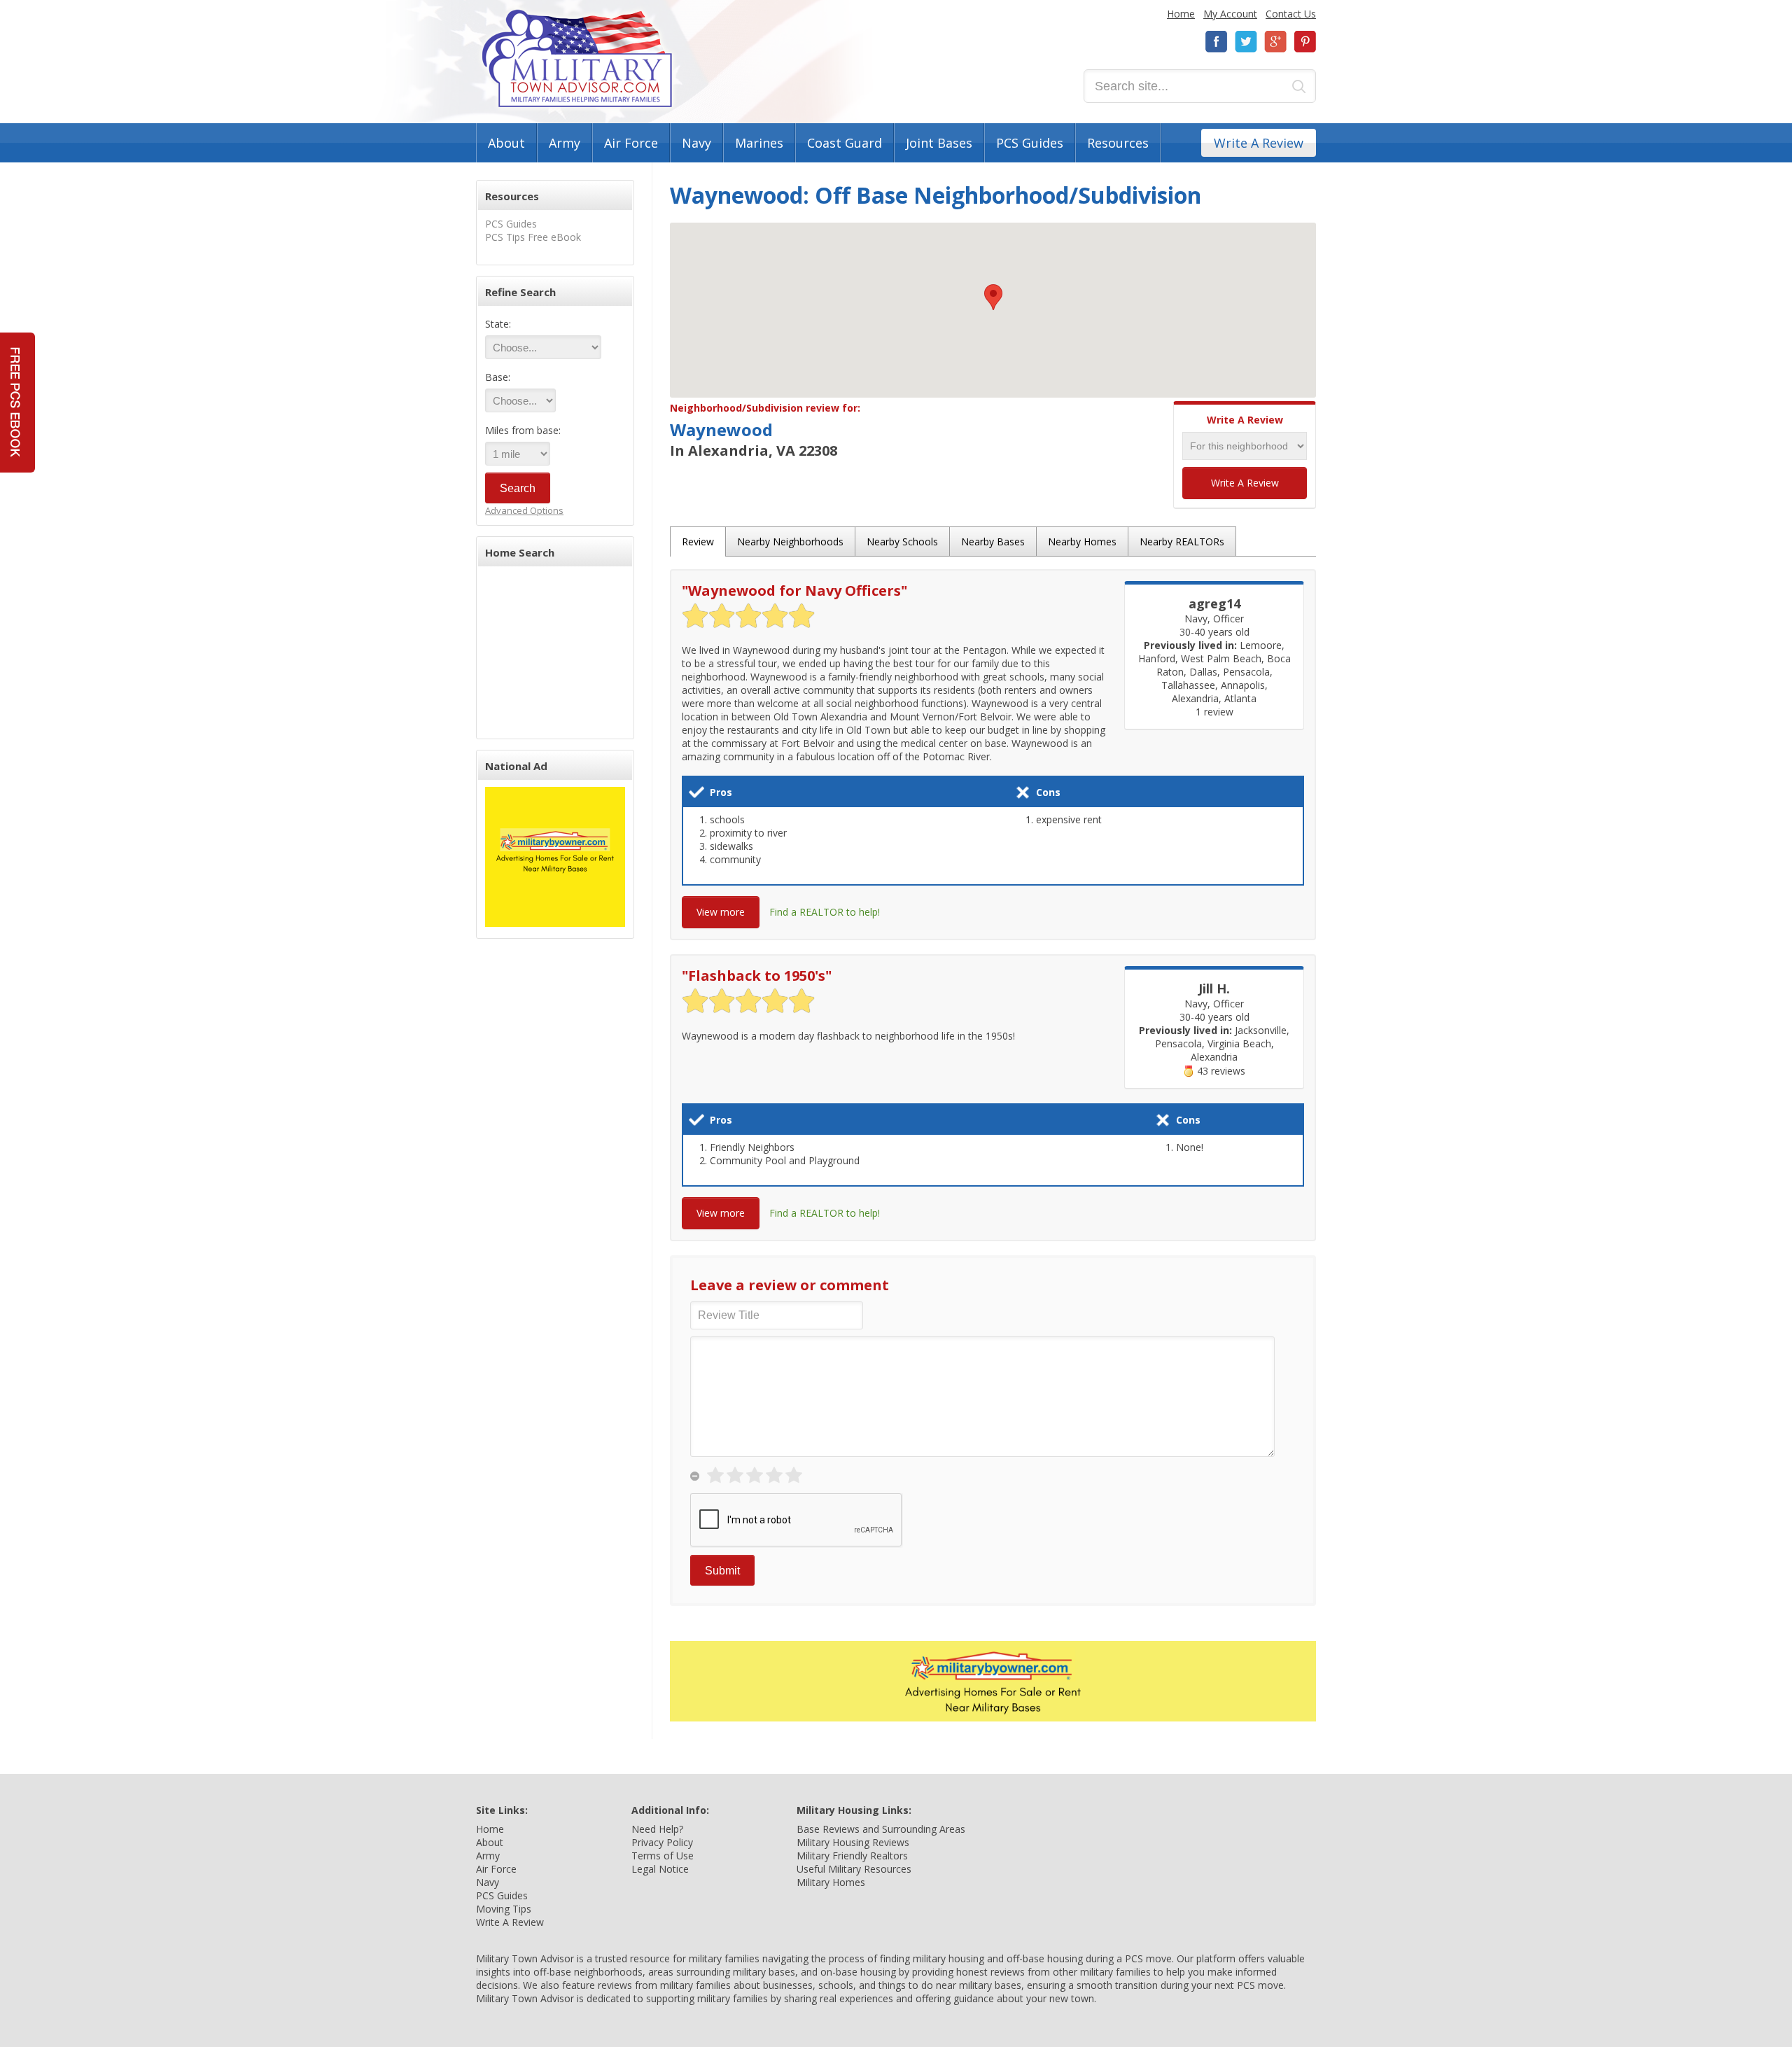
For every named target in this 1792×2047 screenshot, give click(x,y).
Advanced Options (524, 510)
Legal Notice (660, 1869)
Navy (696, 143)
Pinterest (1305, 42)
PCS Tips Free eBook (533, 237)
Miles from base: (523, 430)
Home (1181, 14)
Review (698, 542)
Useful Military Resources (854, 1869)
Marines (759, 143)
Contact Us (1291, 14)
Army (565, 143)
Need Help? (657, 1829)
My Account (1230, 14)
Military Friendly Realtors (852, 1856)
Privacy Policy (662, 1842)
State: (498, 324)
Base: (498, 377)
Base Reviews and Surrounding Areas (881, 1829)
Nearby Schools (902, 542)
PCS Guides (1030, 143)
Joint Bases (939, 143)
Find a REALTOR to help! (825, 912)
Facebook (1217, 42)
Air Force (631, 143)
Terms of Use (663, 1856)
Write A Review (1259, 143)
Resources (1118, 143)
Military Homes (831, 1882)
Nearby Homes (1082, 542)
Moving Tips (504, 1909)
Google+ (1275, 42)
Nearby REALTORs (1182, 542)
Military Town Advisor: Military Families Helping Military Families (577, 58)
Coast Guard (845, 143)
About (506, 143)
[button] (993, 297)
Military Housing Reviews (853, 1842)
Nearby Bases (993, 542)
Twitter (1246, 42)
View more (721, 912)
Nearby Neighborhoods (790, 542)
